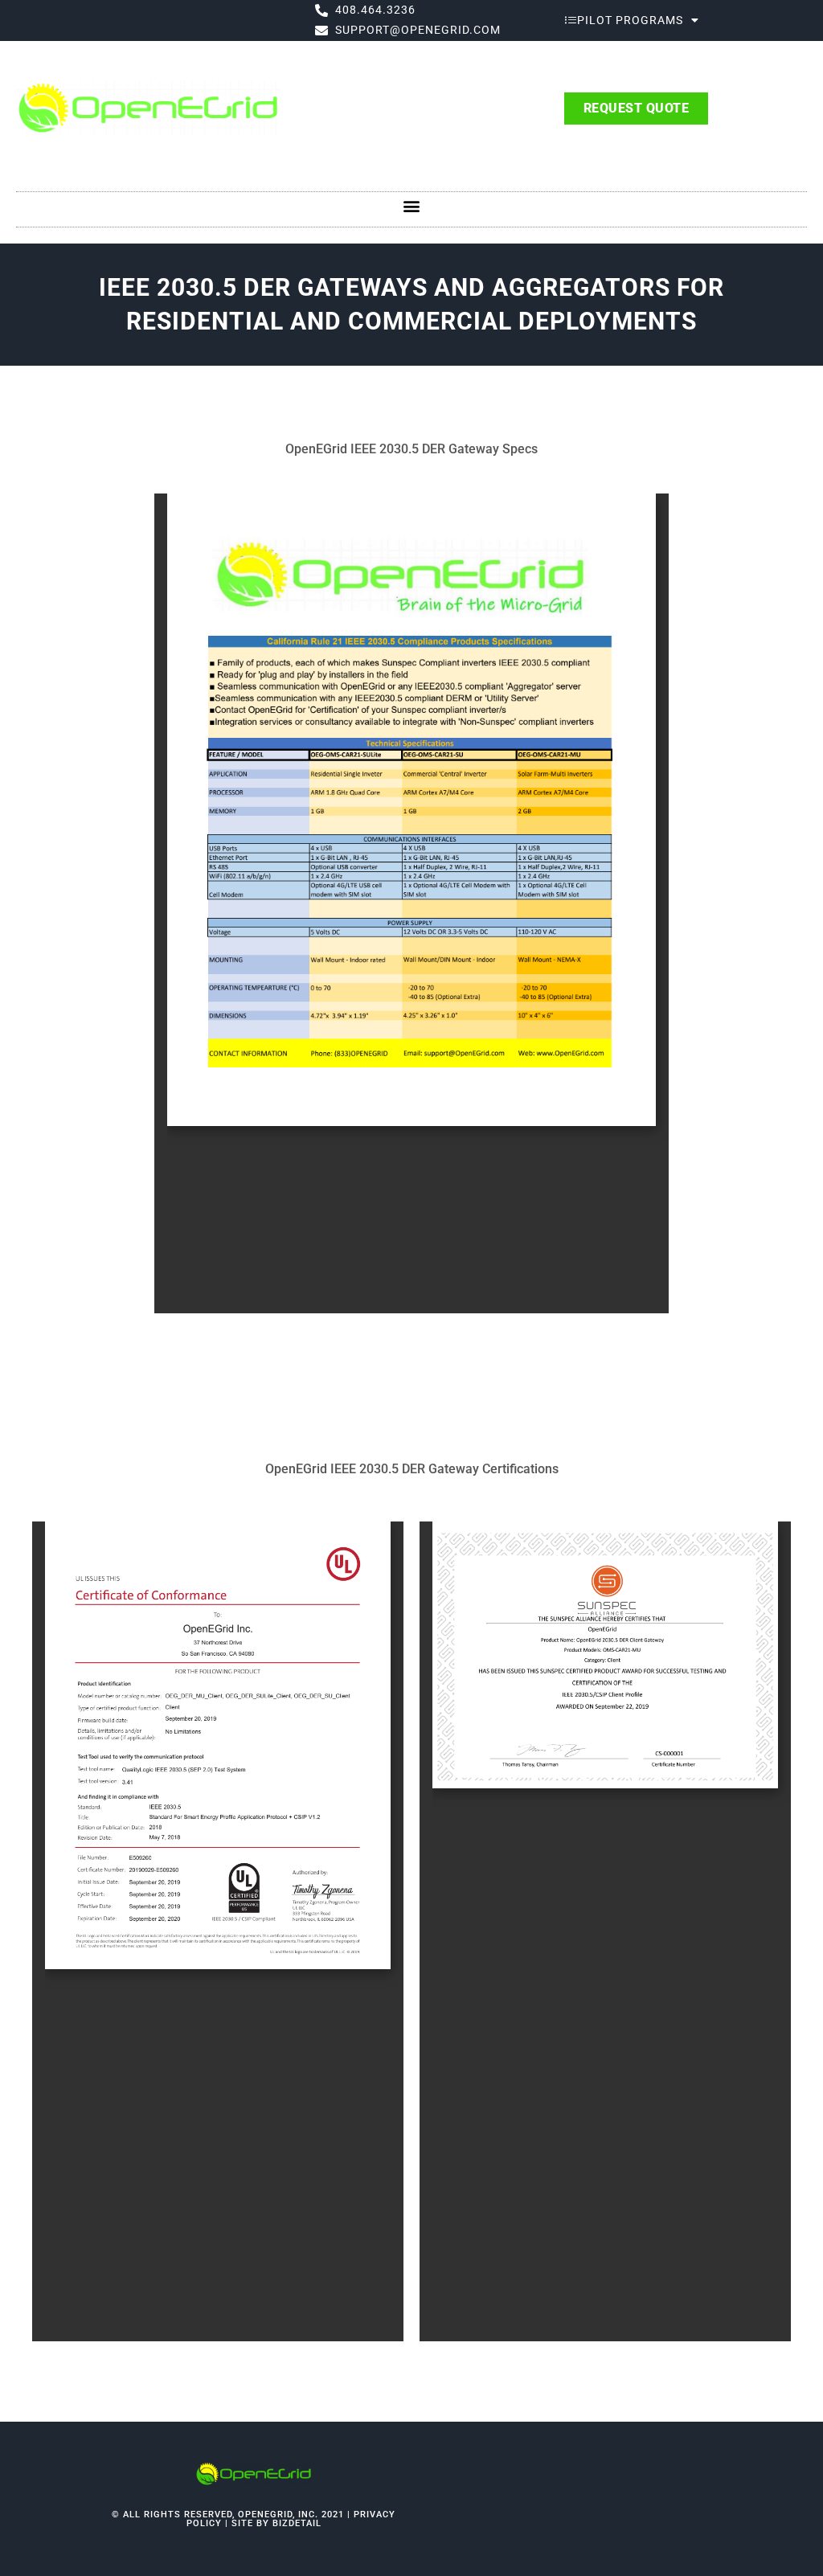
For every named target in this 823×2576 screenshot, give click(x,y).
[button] (412, 205)
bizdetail (297, 2523)
